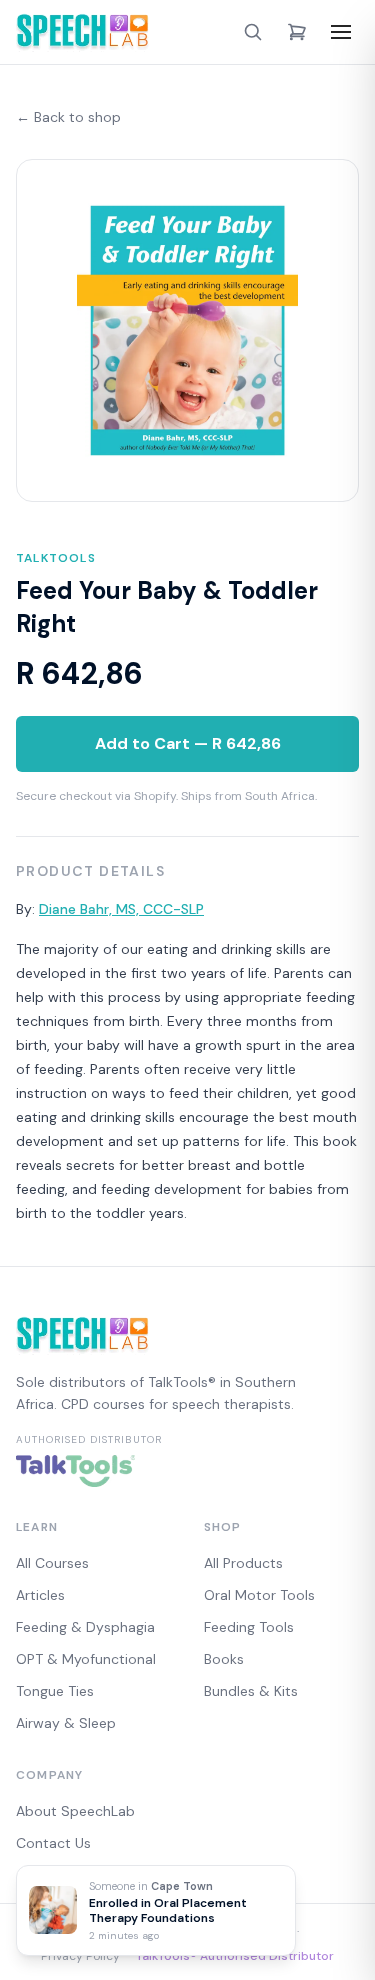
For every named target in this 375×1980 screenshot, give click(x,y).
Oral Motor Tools (259, 1595)
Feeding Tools (249, 1627)
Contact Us (53, 1843)
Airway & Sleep (66, 1723)
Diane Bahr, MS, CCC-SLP (121, 909)
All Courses (52, 1563)
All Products (243, 1563)
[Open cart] (297, 32)
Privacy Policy (80, 1956)
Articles (40, 1595)
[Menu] (341, 32)
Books (224, 1659)
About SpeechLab (75, 1811)
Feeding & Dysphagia (85, 1627)
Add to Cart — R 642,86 (188, 743)
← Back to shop (68, 117)
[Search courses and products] (253, 32)
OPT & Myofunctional (86, 1659)
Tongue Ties (55, 1691)
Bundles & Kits (251, 1691)
